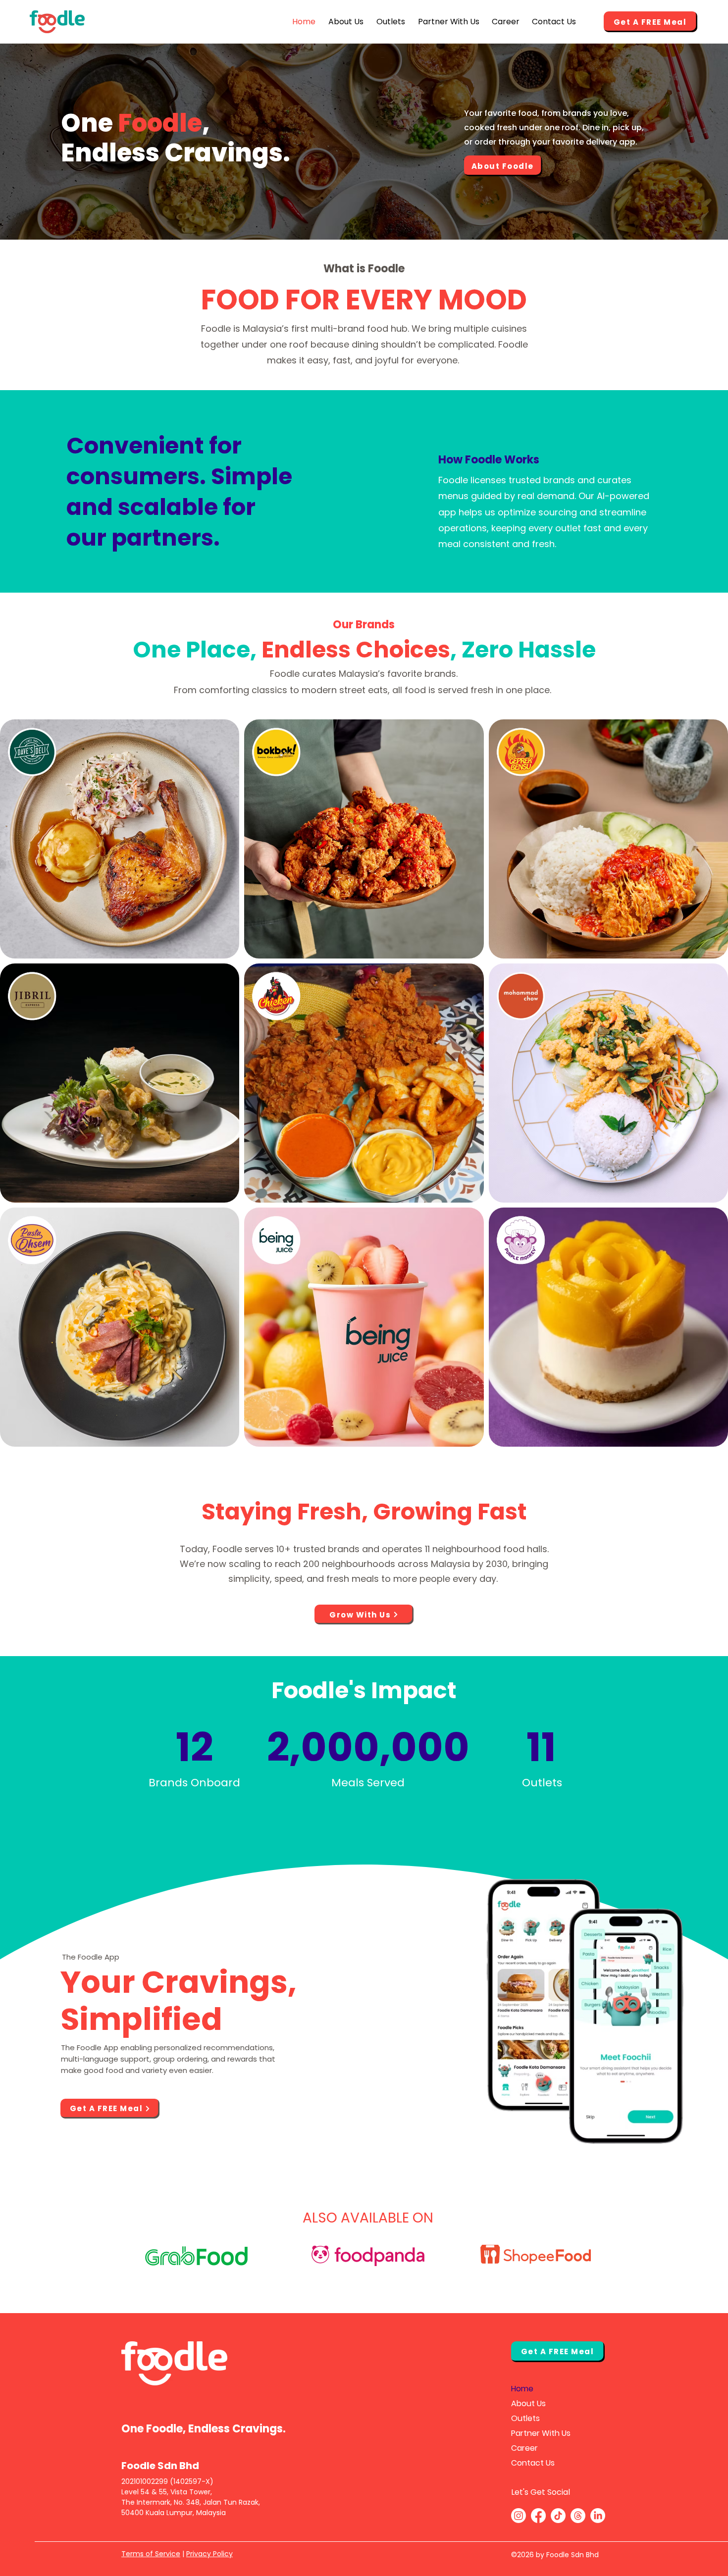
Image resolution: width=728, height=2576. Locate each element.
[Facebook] (538, 2516)
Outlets (525, 2418)
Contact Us (533, 2463)
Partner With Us (541, 2433)
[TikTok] (558, 2516)
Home (522, 2389)
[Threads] (578, 2516)
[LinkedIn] (598, 2516)
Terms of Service (151, 2554)
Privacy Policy (209, 2554)
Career (524, 2448)
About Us (528, 2403)
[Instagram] (519, 2516)
